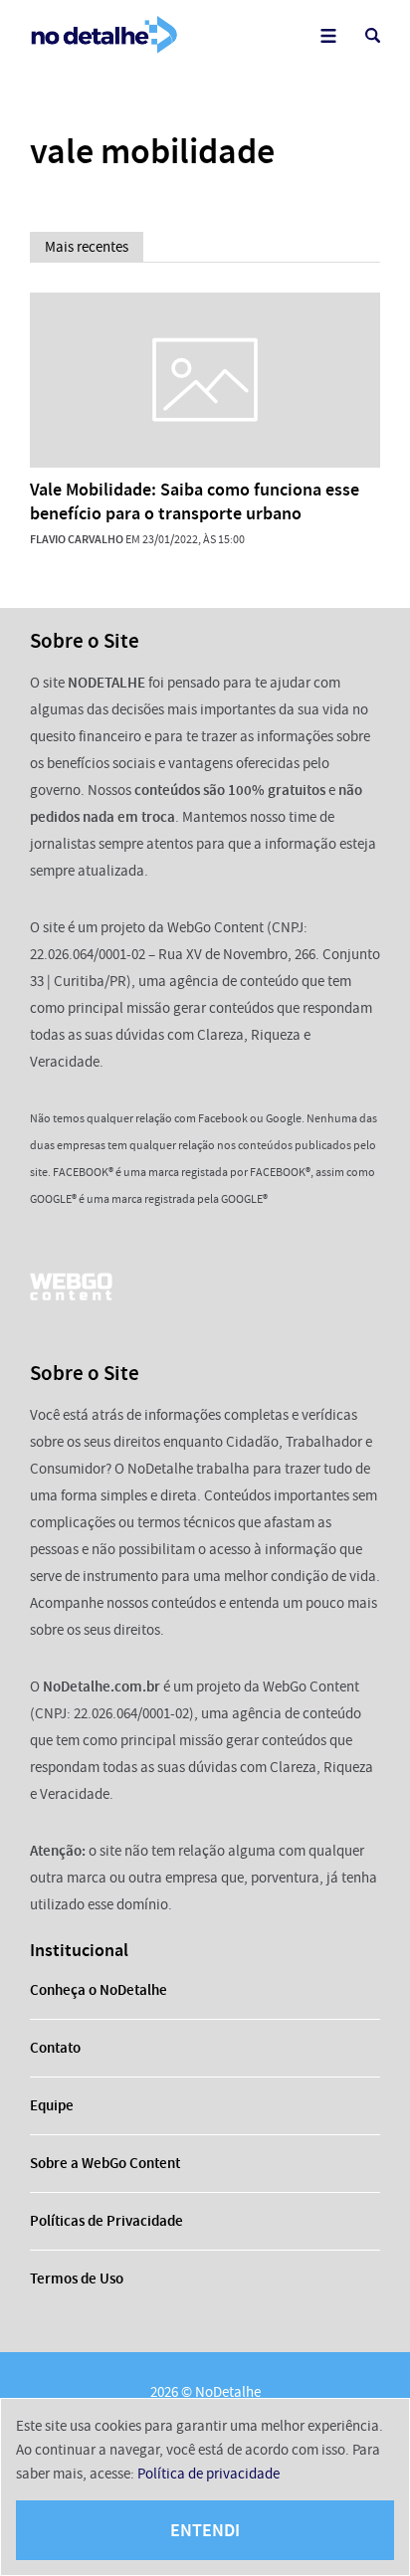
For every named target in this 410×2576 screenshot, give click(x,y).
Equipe (52, 2105)
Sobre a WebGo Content (105, 2163)
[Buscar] (373, 35)
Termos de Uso (77, 2279)
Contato (55, 2048)
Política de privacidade (208, 2474)
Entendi (205, 2530)
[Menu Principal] (328, 35)
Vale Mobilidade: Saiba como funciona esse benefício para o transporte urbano (195, 501)
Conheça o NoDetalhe (99, 1990)
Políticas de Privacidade (106, 2221)
